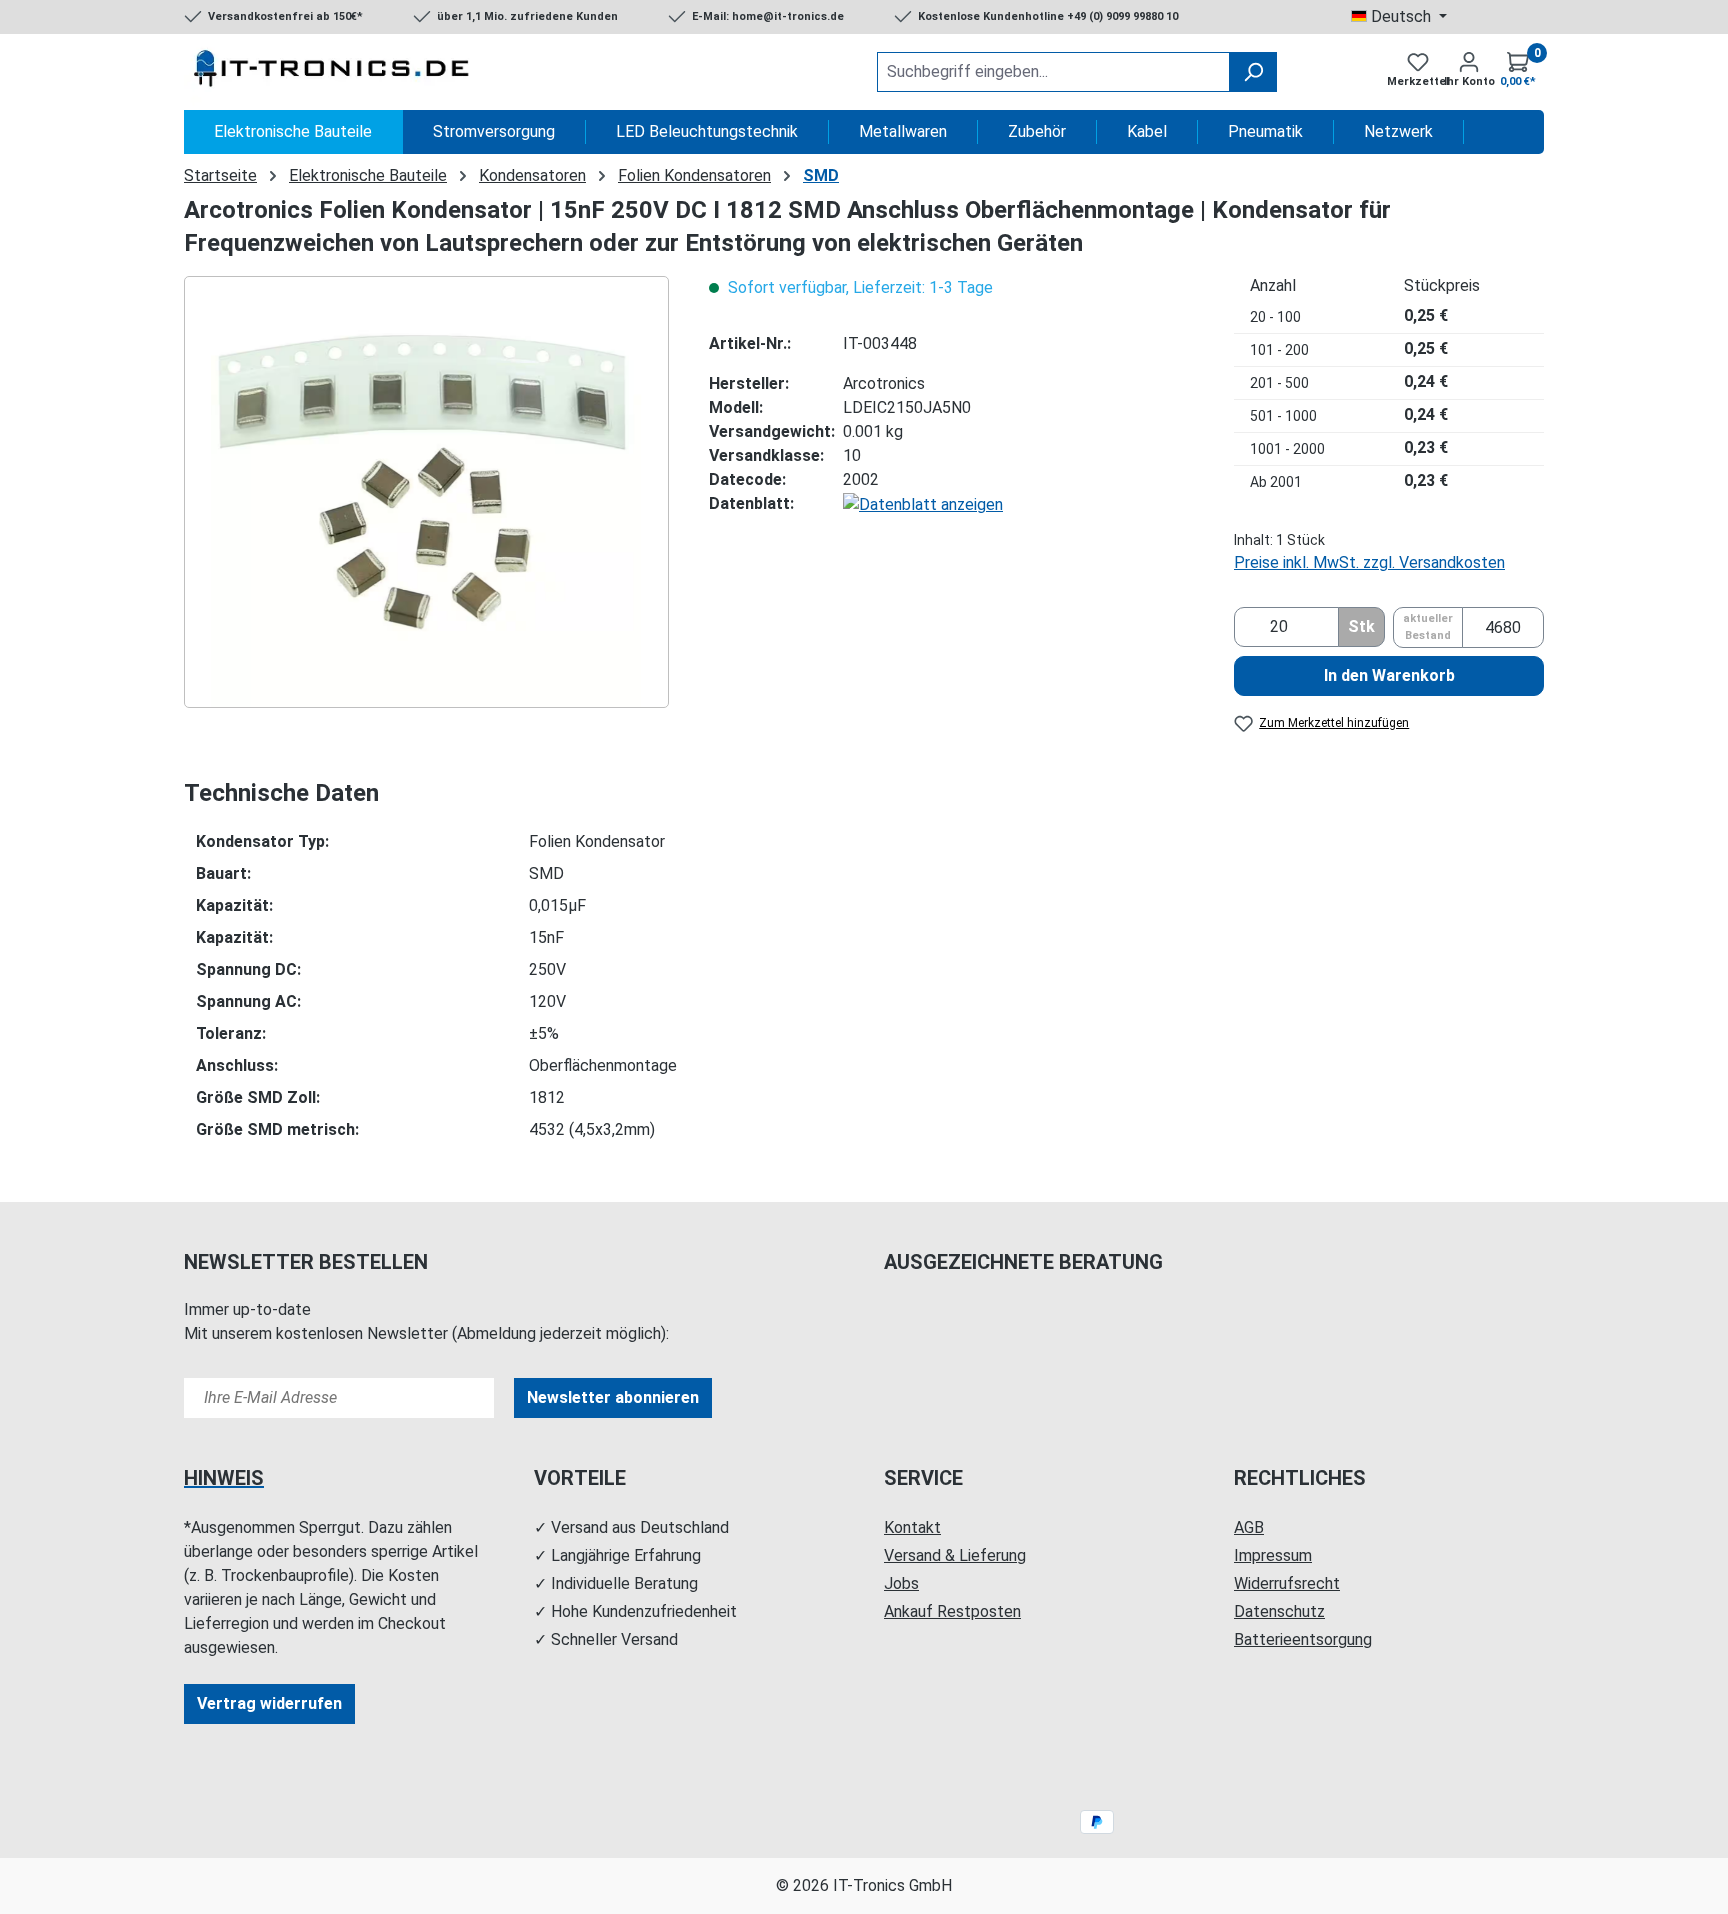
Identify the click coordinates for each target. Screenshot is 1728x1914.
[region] (426, 492)
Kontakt (912, 1527)
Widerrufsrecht (1287, 1583)
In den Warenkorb (1389, 675)
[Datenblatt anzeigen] (923, 503)
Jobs (901, 1583)
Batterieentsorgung (1303, 1639)
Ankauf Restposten (952, 1611)
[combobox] (1053, 72)
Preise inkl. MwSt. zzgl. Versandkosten (1369, 562)
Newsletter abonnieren (613, 1397)
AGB (1249, 1527)
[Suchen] (1253, 72)
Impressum (1273, 1555)
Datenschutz (1279, 1611)
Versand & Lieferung (955, 1555)
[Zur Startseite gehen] (334, 72)
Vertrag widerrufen (269, 1703)
